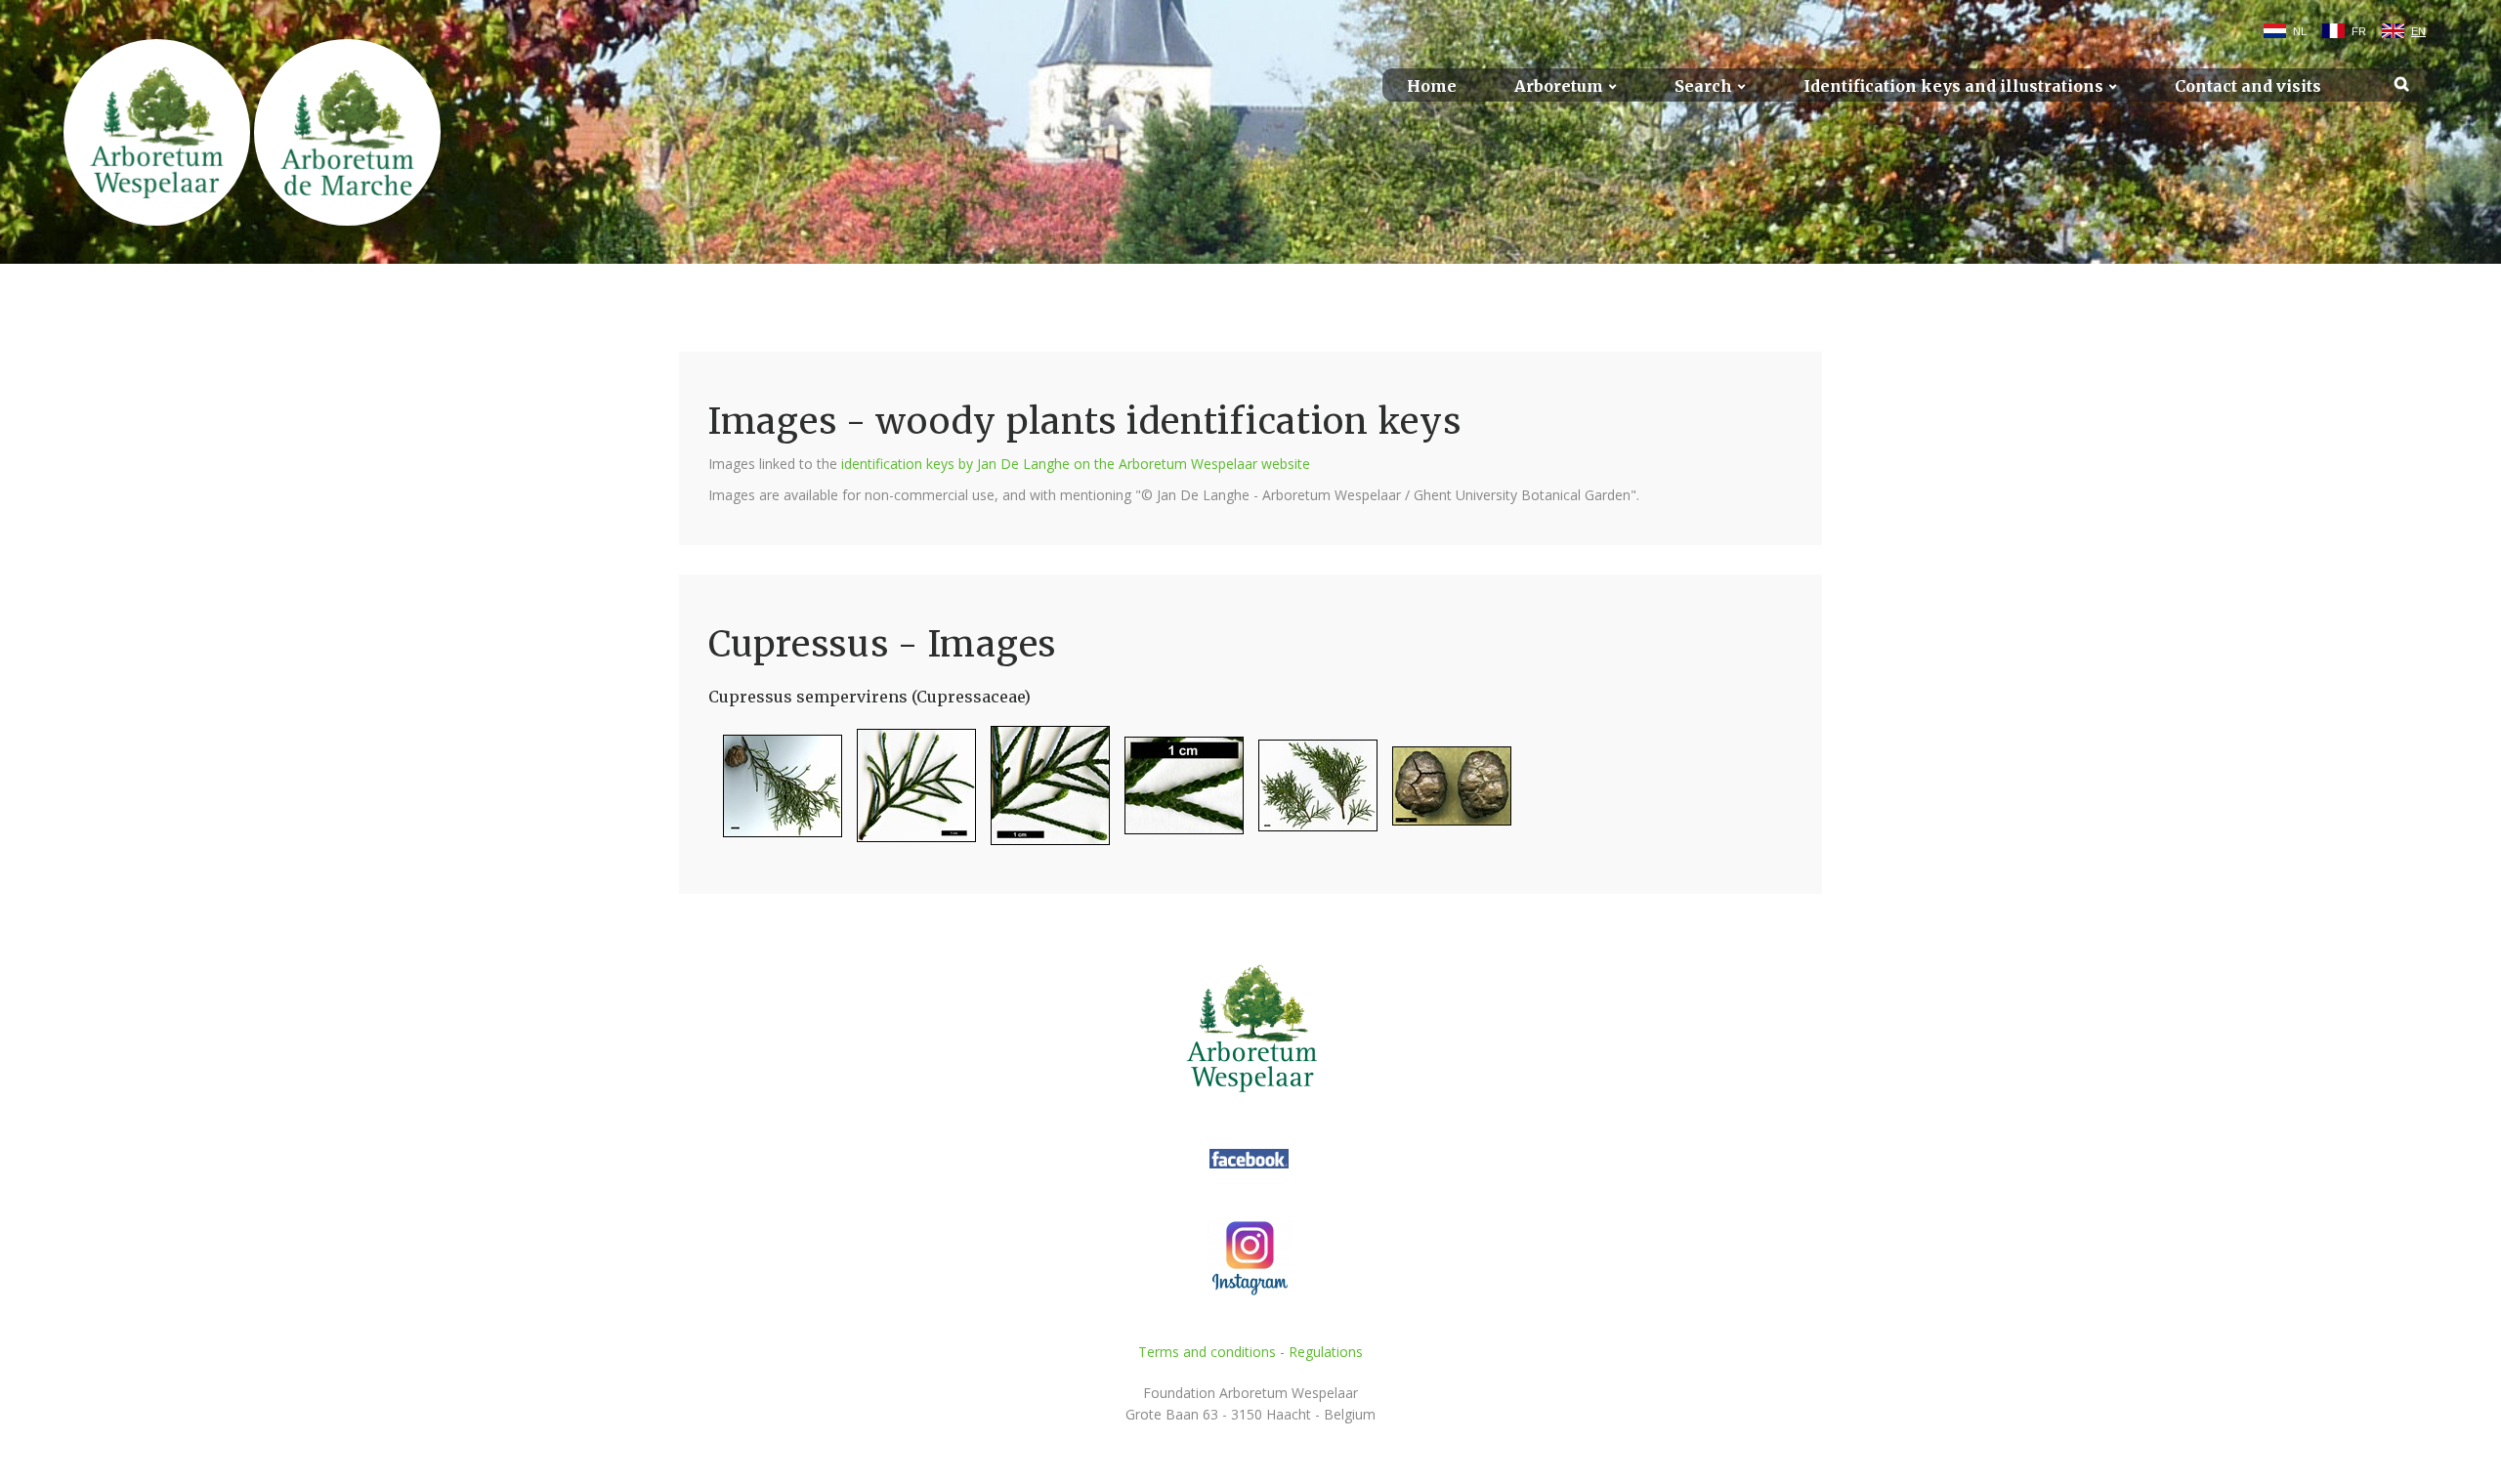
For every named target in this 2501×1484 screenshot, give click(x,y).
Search (1703, 86)
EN (2418, 31)
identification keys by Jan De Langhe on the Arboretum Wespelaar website (1076, 464)
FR (2359, 31)
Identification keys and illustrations (1953, 86)
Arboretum (1559, 86)
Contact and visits (2248, 86)
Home (1432, 86)
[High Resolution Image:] (775, 794)
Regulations (1326, 1352)
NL (2300, 31)
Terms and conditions (1207, 1352)
